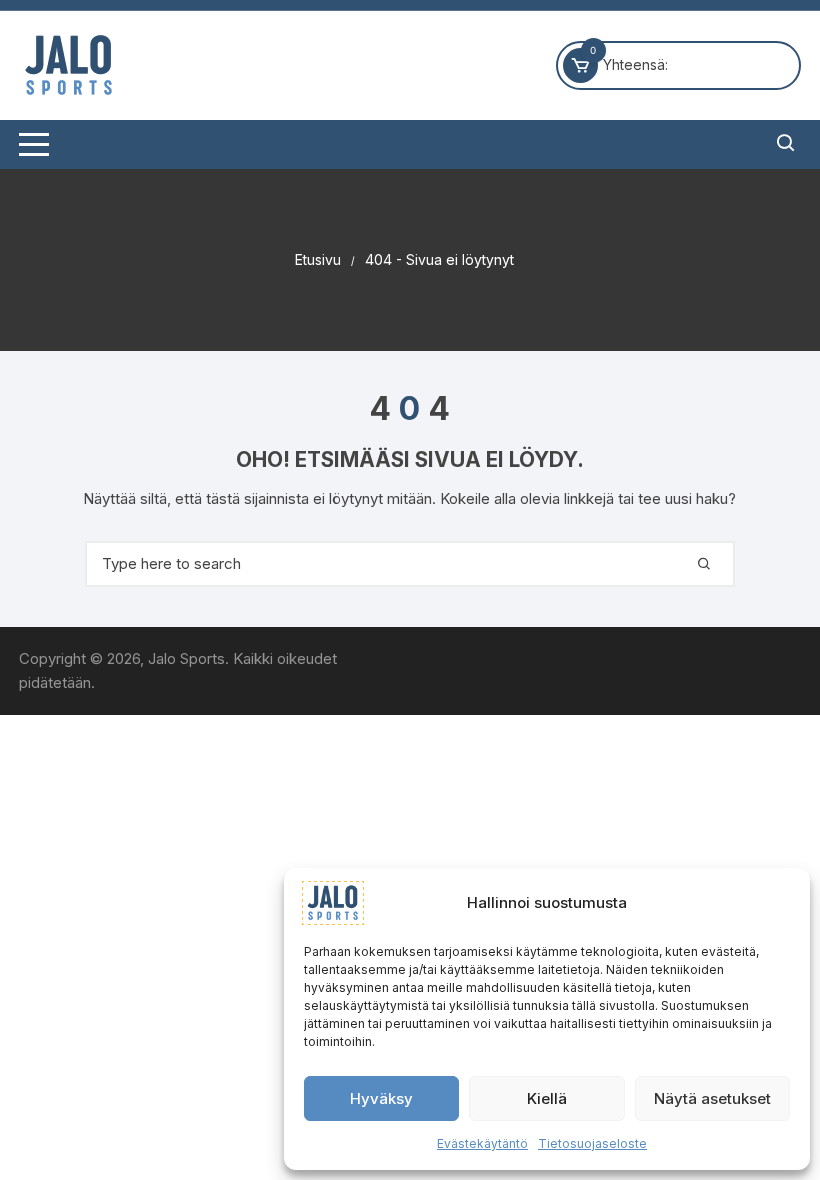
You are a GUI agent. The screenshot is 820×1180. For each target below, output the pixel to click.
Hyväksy (381, 1098)
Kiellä (547, 1098)
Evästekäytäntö (482, 1143)
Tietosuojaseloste (592, 1143)
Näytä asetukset (712, 1098)
